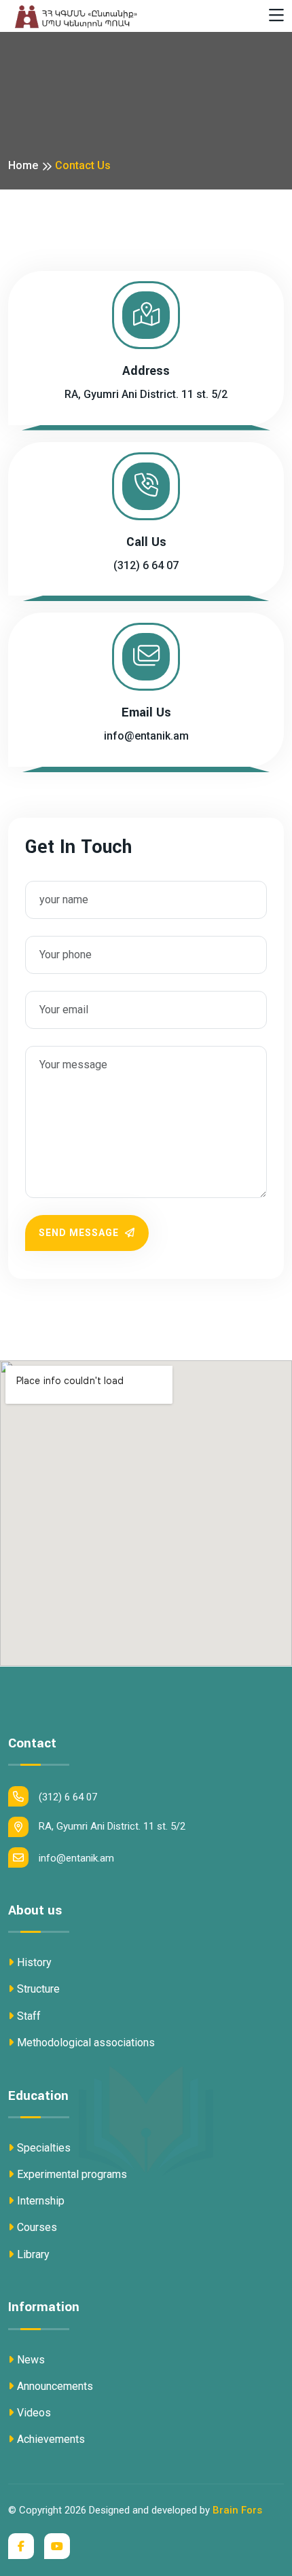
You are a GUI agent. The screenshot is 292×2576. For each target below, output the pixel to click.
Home (23, 165)
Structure (38, 1989)
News (31, 2360)
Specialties (44, 2148)
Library (33, 2254)
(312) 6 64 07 (146, 565)
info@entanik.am (146, 736)
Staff (29, 2016)
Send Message (80, 1233)
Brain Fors (237, 2510)
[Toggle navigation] (276, 16)
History (34, 1962)
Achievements (51, 2439)
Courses (37, 2227)
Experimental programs (72, 2174)
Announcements (55, 2386)
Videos (34, 2413)
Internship (41, 2201)
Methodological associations (86, 2043)
